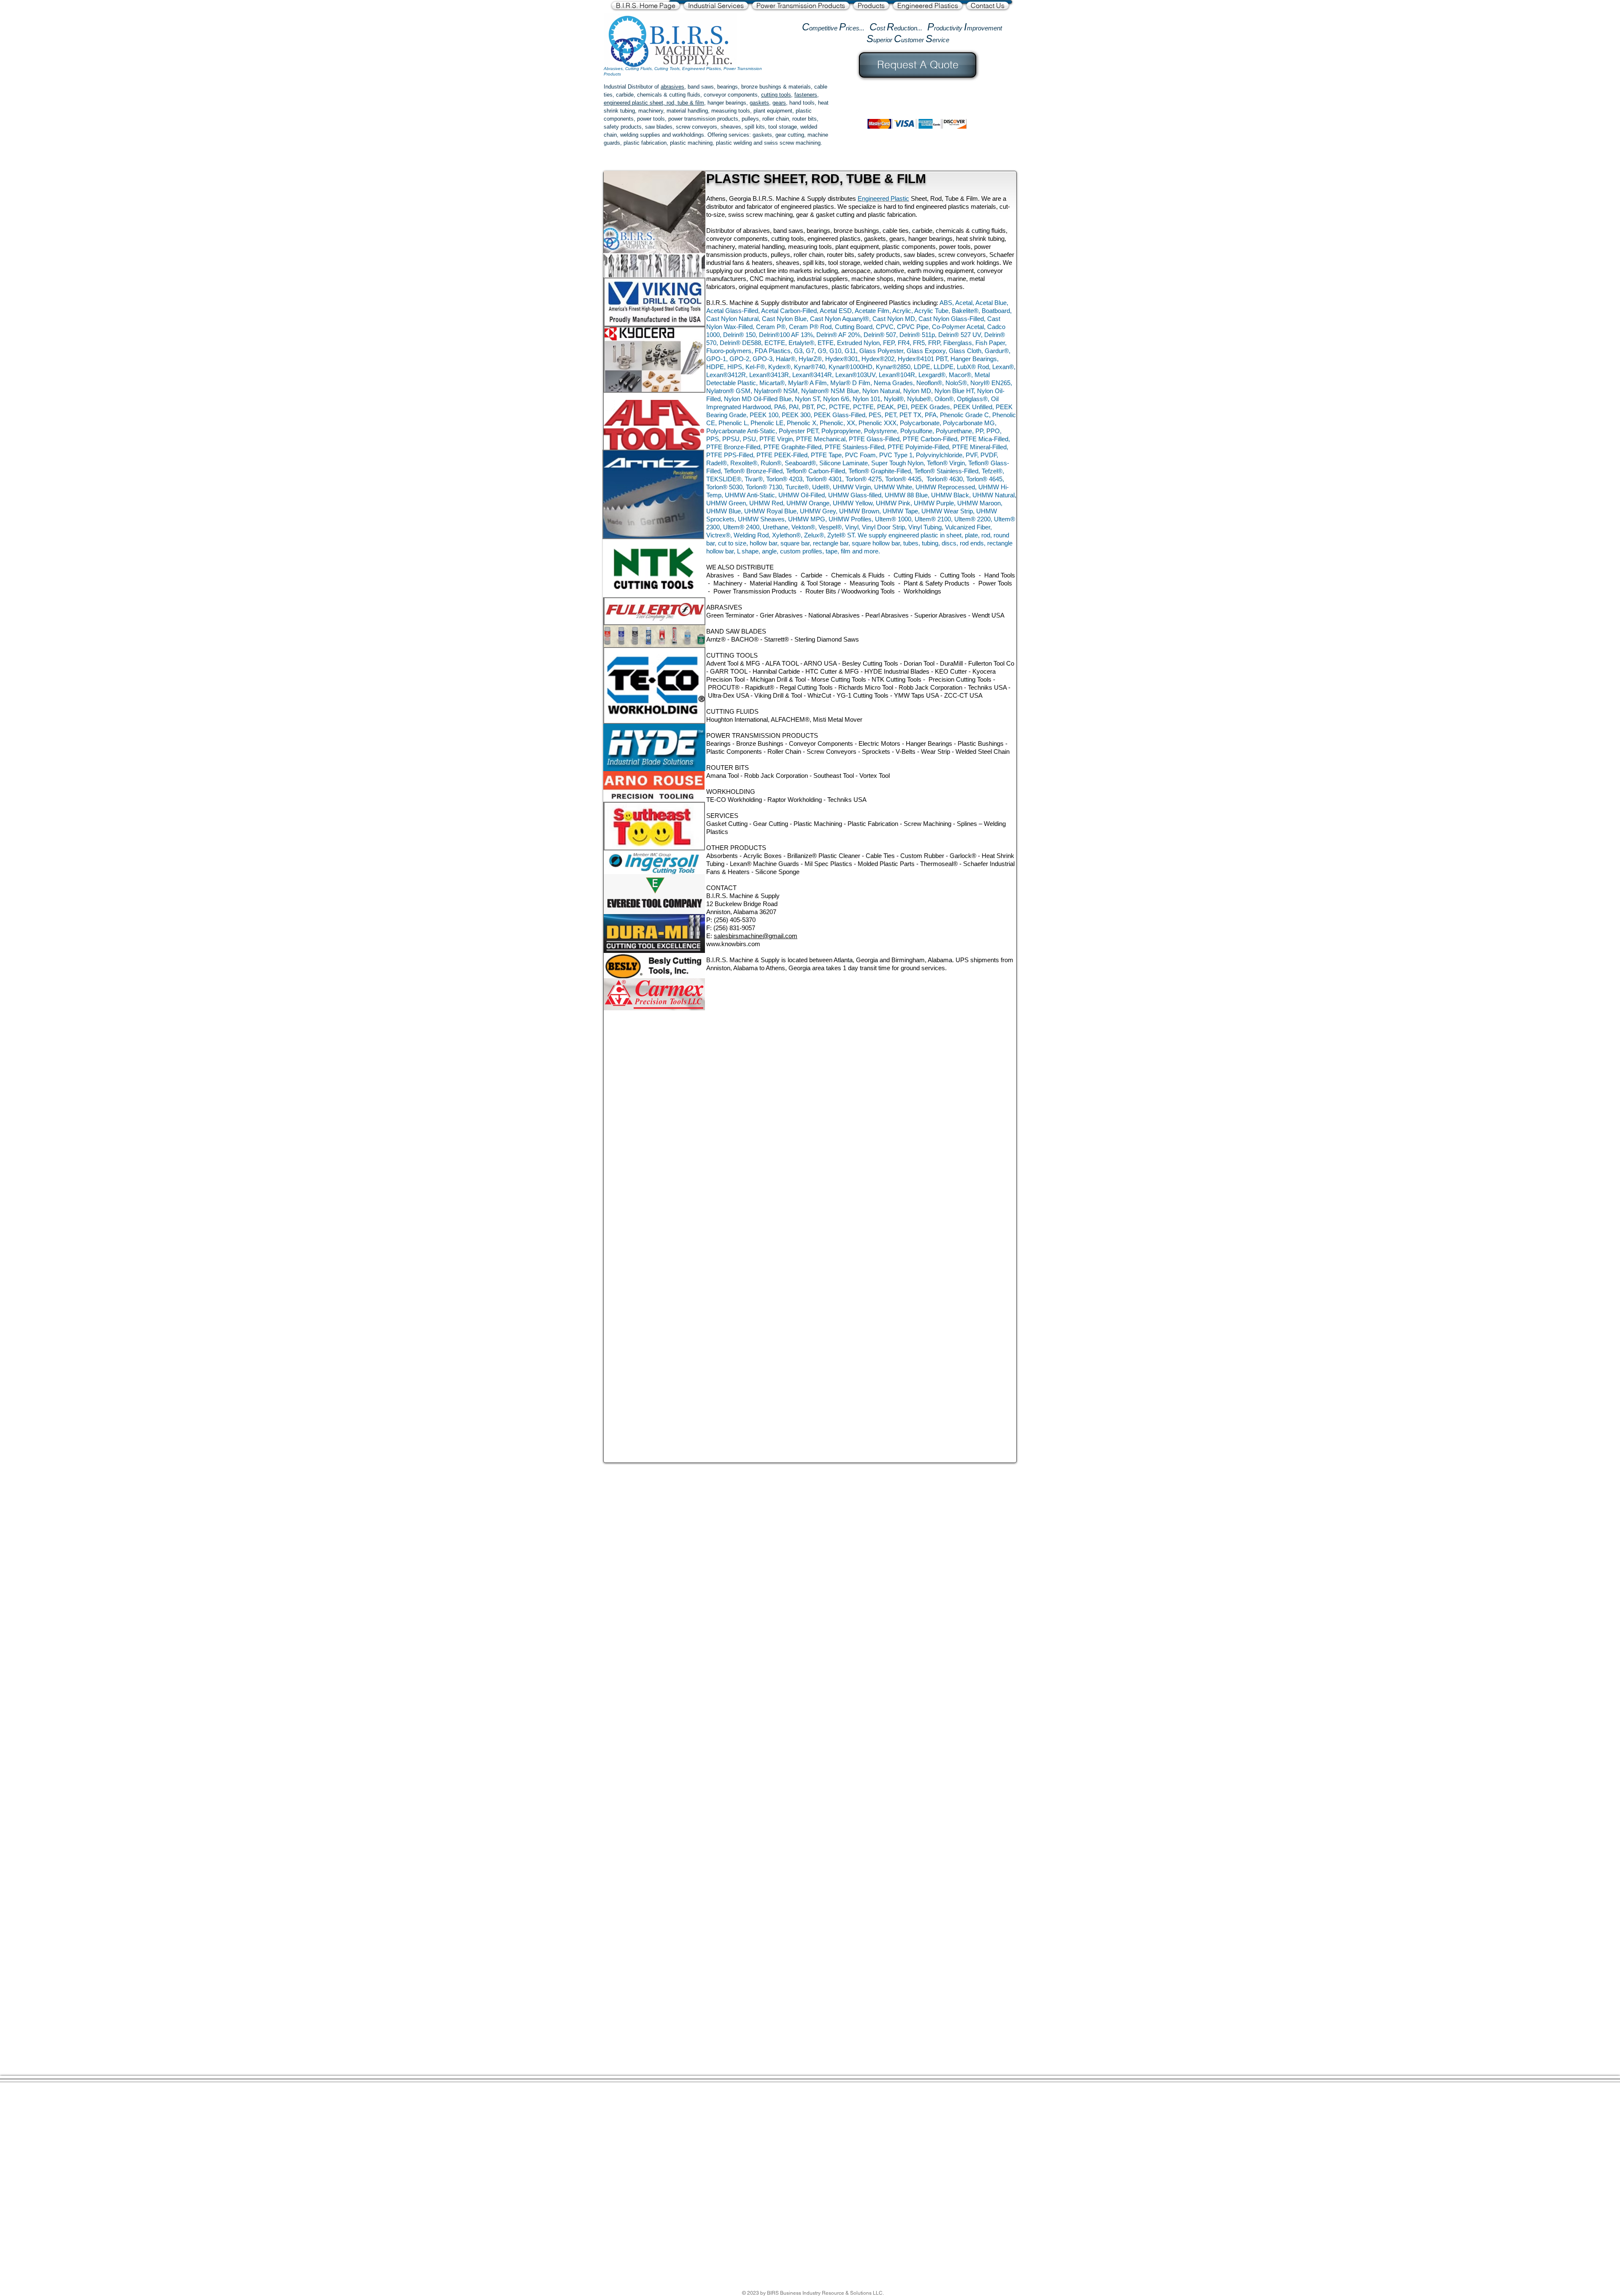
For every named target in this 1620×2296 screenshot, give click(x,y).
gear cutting (790, 135)
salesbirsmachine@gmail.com (756, 936)
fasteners (806, 95)
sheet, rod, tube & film (676, 103)
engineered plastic (626, 103)
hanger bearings (727, 103)
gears (779, 103)
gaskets (759, 103)
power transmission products (703, 119)
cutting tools (776, 95)
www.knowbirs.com (733, 944)
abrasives (672, 87)
